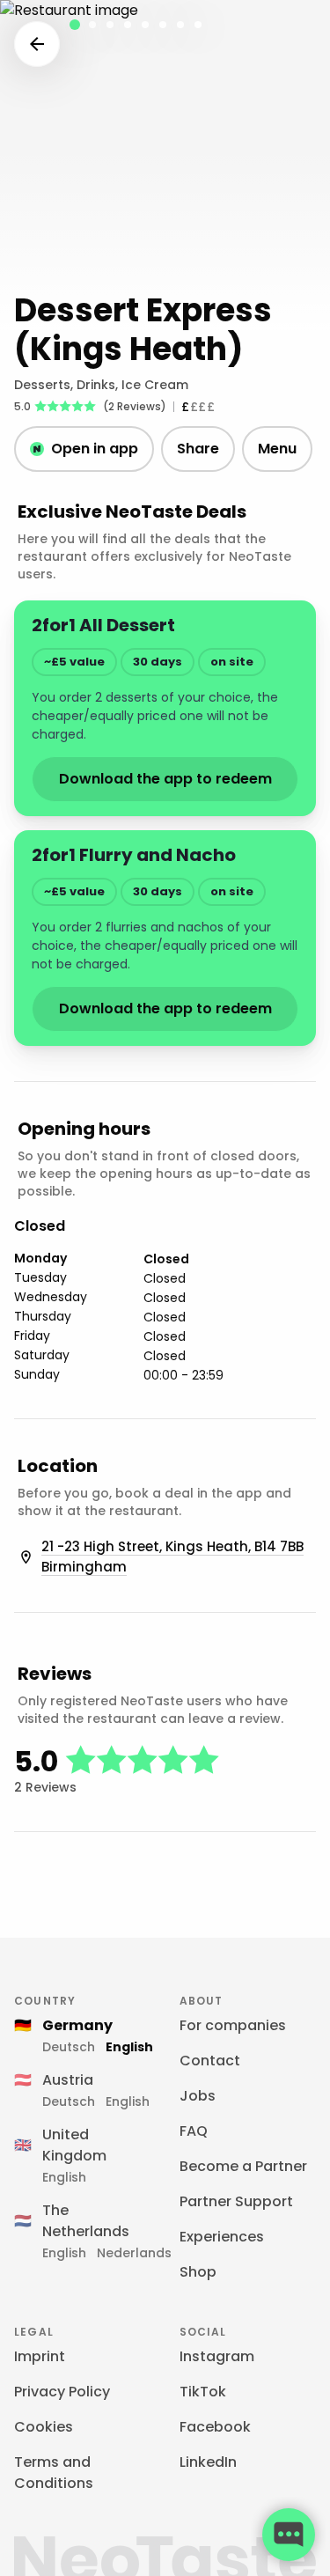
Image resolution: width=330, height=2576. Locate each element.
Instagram (217, 2356)
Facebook (215, 2427)
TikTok (203, 2392)
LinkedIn (208, 2462)
